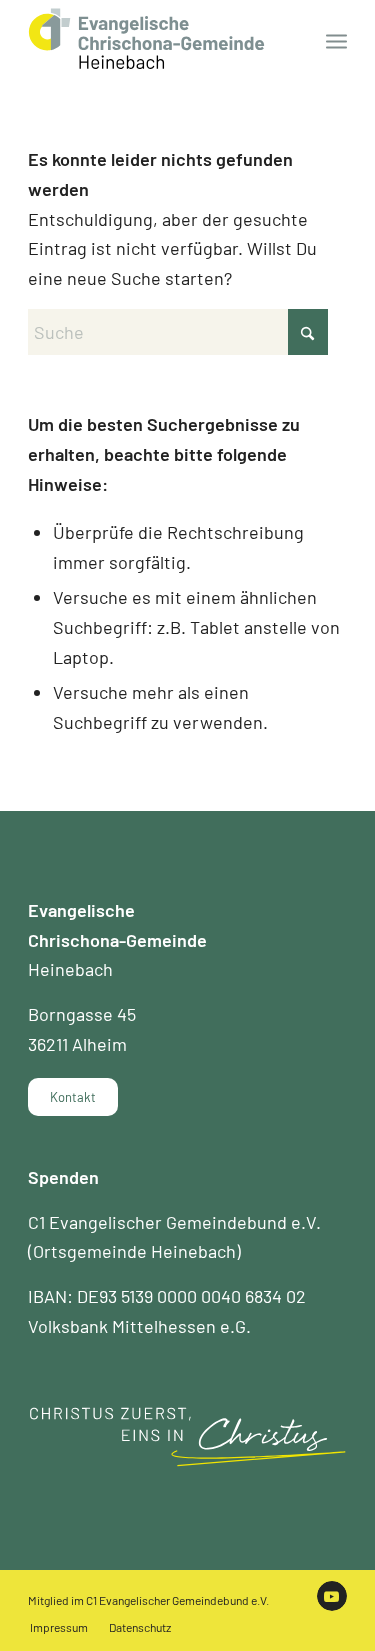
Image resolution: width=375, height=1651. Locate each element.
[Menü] (336, 40)
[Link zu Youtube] (332, 1596)
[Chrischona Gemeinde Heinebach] (155, 40)
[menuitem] (336, 40)
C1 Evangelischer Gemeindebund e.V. (177, 1600)
